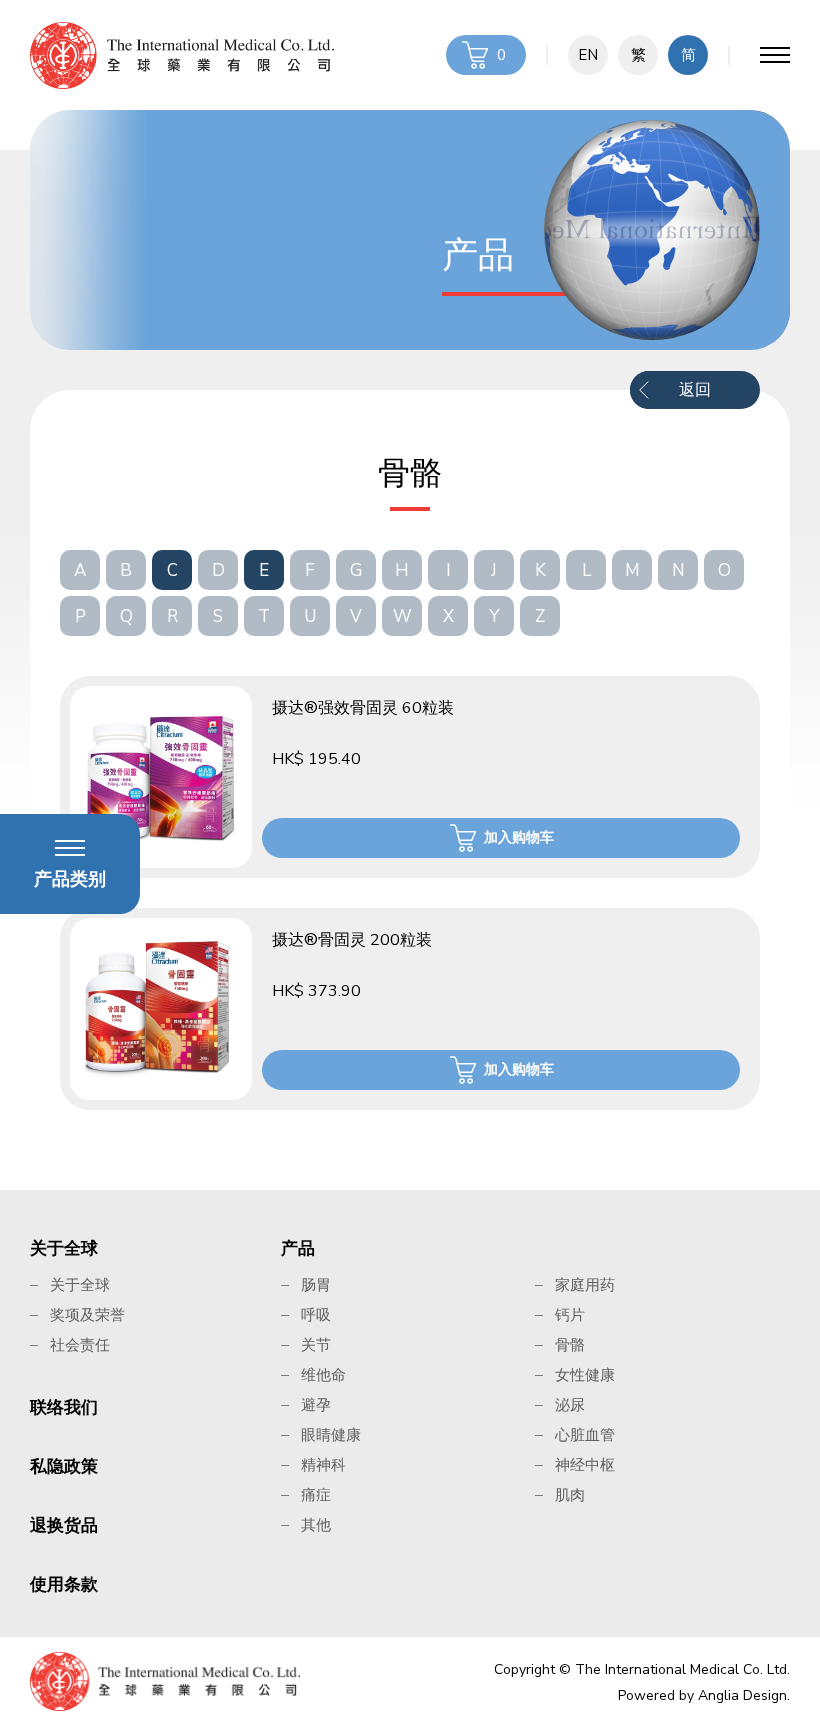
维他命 (323, 1375)
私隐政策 (64, 1466)
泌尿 (570, 1405)
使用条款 (64, 1584)
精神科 (323, 1465)
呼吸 (316, 1315)
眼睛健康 (331, 1435)
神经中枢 (585, 1465)
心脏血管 (585, 1435)
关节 (316, 1345)
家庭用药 (585, 1285)
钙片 (570, 1315)
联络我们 (64, 1407)
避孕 (316, 1405)
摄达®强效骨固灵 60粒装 (363, 708)
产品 (298, 1248)
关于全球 (64, 1248)
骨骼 (570, 1345)
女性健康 (585, 1375)
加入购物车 (519, 837)
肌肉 (570, 1495)
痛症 (316, 1495)
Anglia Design (742, 1695)
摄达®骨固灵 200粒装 (352, 940)
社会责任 (80, 1345)
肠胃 (316, 1285)
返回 (695, 390)
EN (588, 55)
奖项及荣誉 (87, 1315)
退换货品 (64, 1525)
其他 (316, 1525)
